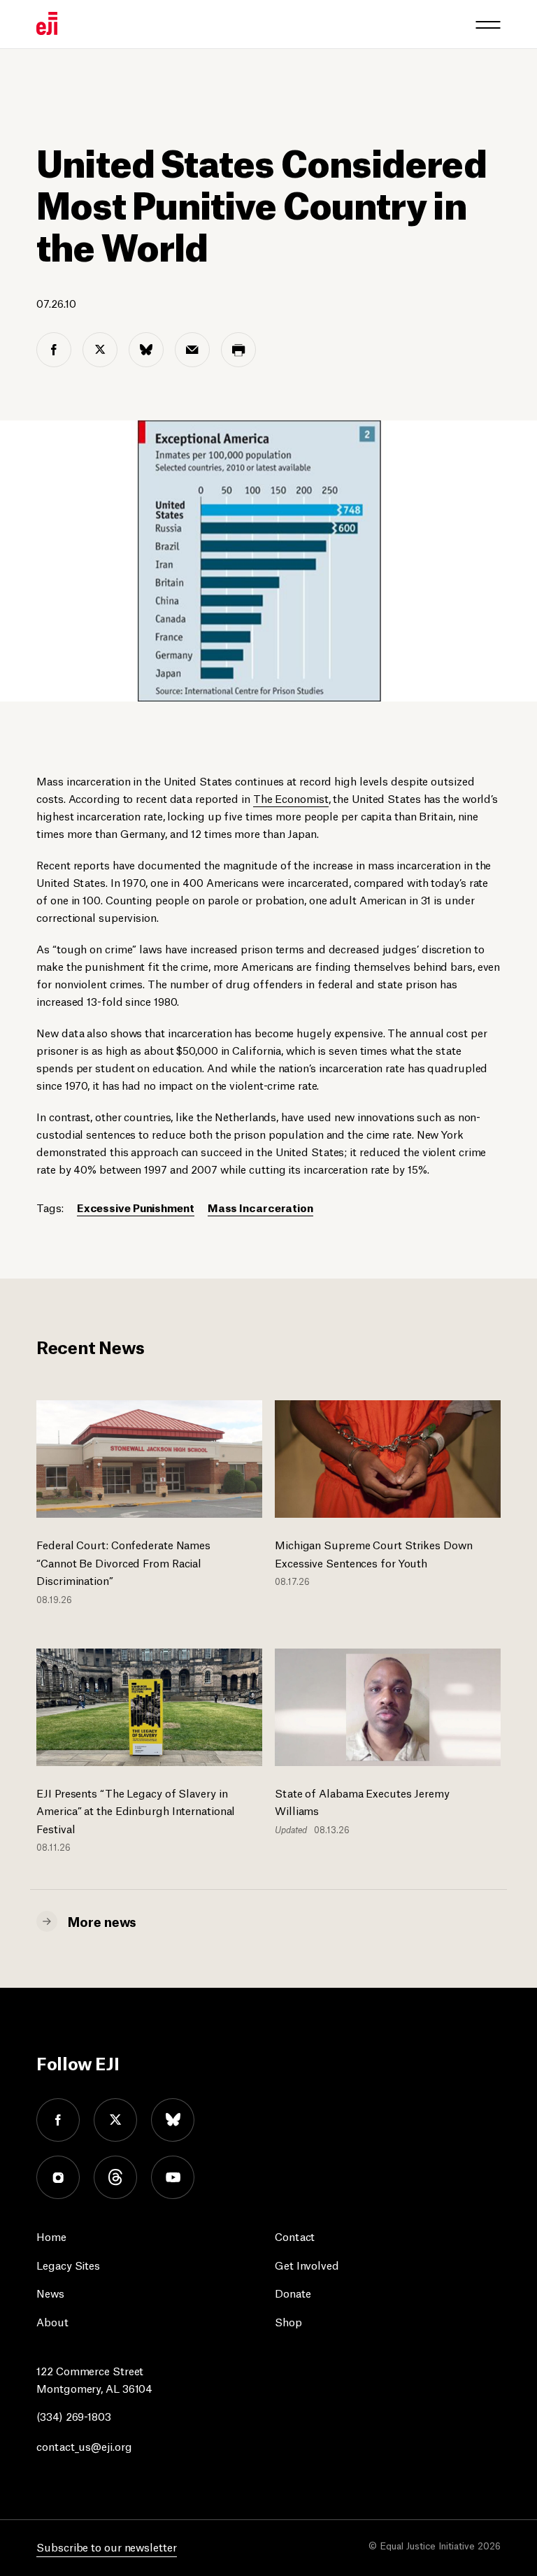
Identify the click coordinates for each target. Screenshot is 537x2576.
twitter (115, 2120)
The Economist (291, 798)
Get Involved (307, 2264)
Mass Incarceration (260, 1207)
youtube (173, 2177)
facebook (58, 2120)
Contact (295, 2236)
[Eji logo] (47, 23)
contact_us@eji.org (84, 2446)
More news (102, 1921)
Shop (288, 2321)
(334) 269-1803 (74, 2415)
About (52, 2321)
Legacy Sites (68, 2264)
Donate (293, 2292)
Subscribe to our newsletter (106, 2546)
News (50, 2292)
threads (115, 2177)
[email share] (192, 350)
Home (51, 2236)
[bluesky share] (146, 350)
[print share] (238, 350)
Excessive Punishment (136, 1207)
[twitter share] (100, 350)
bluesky (173, 2120)
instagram (58, 2177)
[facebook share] (54, 350)
